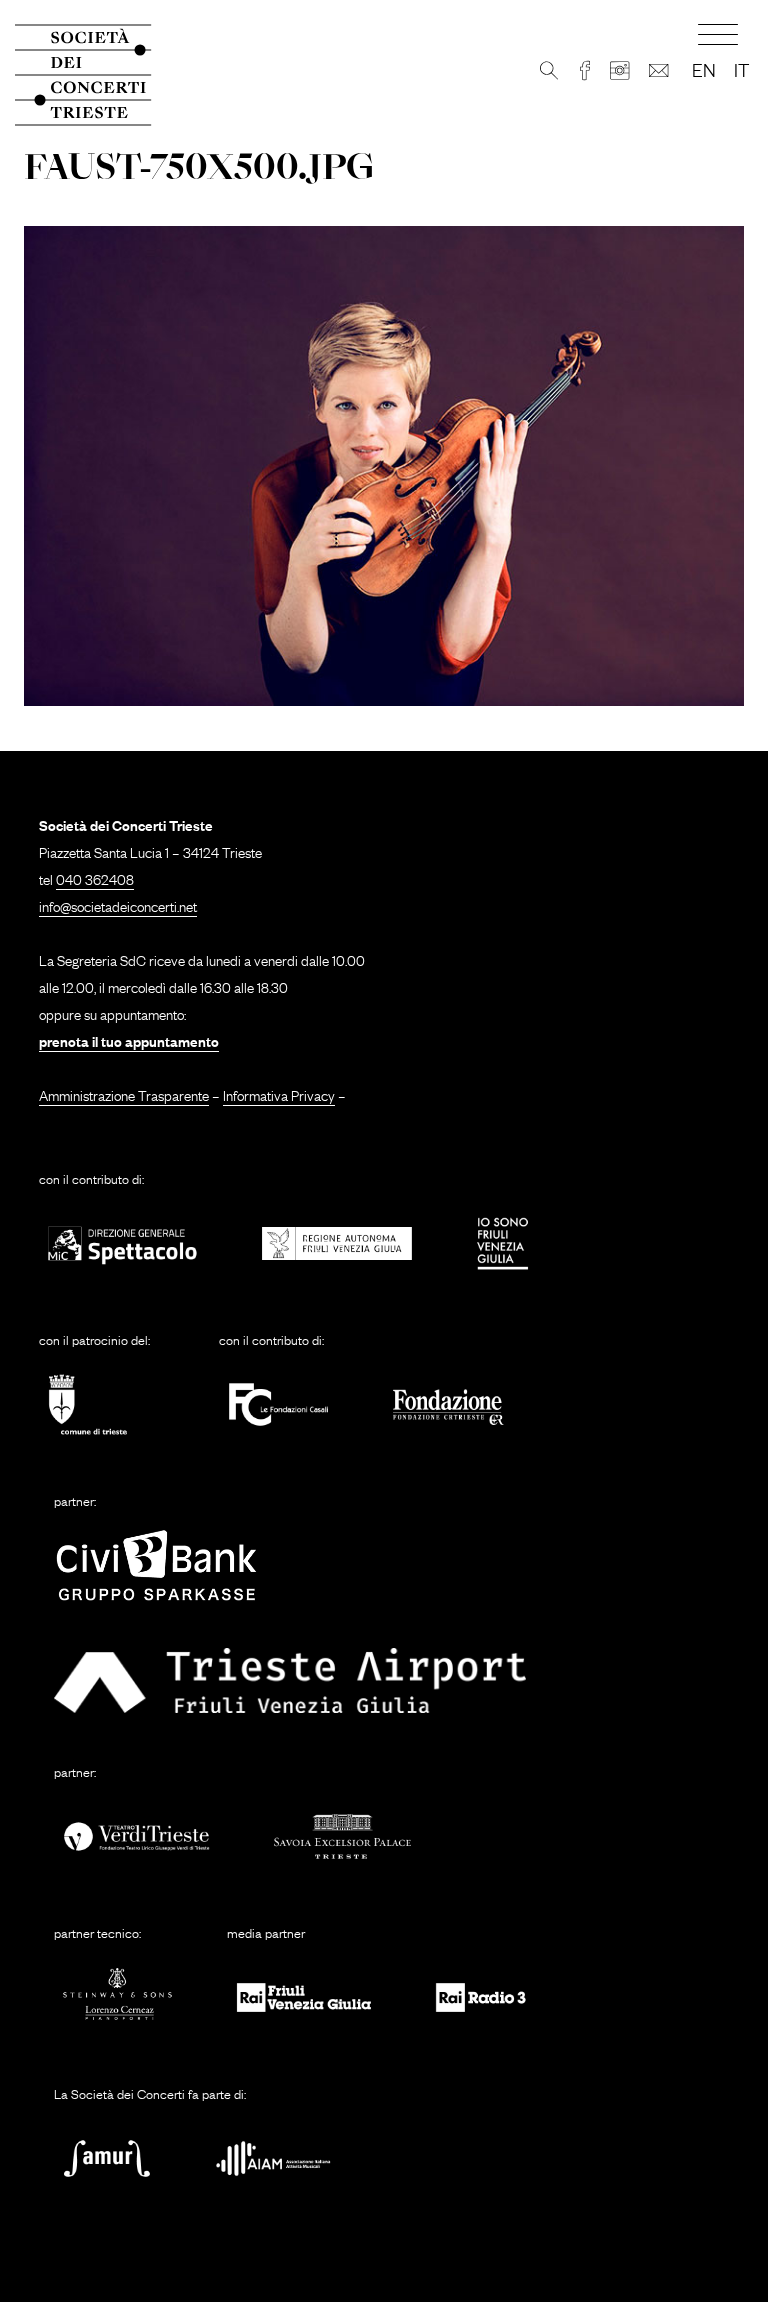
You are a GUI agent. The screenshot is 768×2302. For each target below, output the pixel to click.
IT (741, 69)
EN (704, 69)
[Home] (95, 75)
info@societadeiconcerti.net (118, 905)
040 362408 (95, 878)
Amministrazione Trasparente (124, 1094)
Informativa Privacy (279, 1094)
